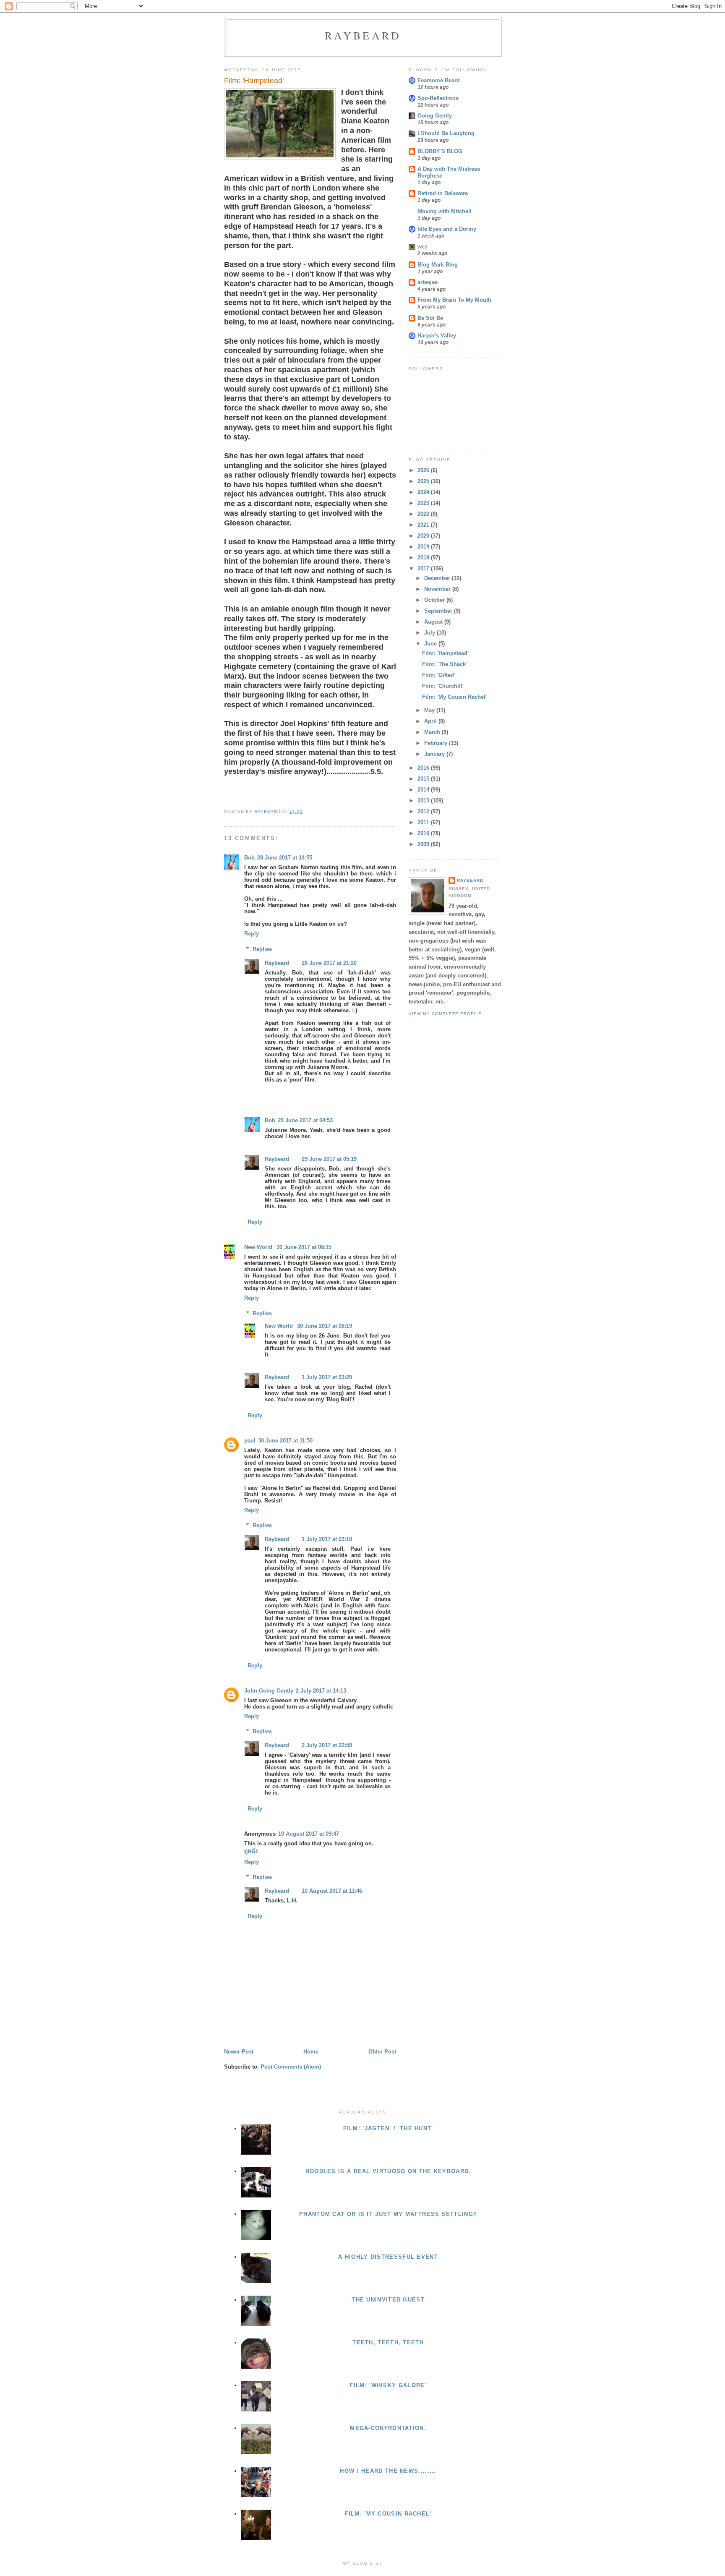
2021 (424, 525)
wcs (422, 247)
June (431, 644)
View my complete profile (445, 1014)
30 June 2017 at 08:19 (325, 1326)
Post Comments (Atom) (291, 2067)
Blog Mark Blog (438, 265)
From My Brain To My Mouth (454, 300)
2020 (424, 536)
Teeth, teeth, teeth (388, 2342)
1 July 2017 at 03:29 (327, 1377)
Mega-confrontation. (388, 2428)
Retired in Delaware (443, 193)
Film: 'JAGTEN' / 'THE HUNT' (388, 2128)
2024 (424, 492)
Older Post (382, 2052)
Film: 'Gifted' (439, 675)
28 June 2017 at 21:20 (329, 963)
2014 (424, 790)
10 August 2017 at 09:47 (309, 1834)
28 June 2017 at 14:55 (285, 858)
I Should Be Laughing (446, 133)
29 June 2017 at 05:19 (329, 1159)
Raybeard (363, 35)
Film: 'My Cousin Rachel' (454, 697)
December (438, 578)
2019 (424, 547)
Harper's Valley (437, 336)
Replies (262, 949)
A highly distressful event (388, 2257)
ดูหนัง (251, 1851)
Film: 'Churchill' (443, 686)
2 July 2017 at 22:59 (327, 1745)
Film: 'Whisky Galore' (388, 2385)
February (437, 743)
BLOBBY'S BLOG (440, 151)
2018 (424, 558)
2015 (424, 779)
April (431, 721)
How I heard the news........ (388, 2471)
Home (311, 2052)
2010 (424, 833)
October (435, 600)
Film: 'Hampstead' (445, 653)
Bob (249, 858)
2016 (424, 768)
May (430, 710)
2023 (424, 503)
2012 (424, 811)
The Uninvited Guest (388, 2300)
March (433, 732)
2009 (424, 844)
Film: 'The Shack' (445, 664)
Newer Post (239, 2052)
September (439, 611)
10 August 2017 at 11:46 (332, 1891)
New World (259, 1247)
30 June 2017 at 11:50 (285, 1441)
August (434, 622)
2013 (424, 801)
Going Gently (435, 116)
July (430, 633)
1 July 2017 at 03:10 (327, 1539)
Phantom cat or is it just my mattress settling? (388, 2214)
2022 (424, 514)
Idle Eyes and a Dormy (447, 229)
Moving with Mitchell (445, 211)
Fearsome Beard (439, 80)
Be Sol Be (430, 318)
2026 (424, 470)
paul (250, 1441)
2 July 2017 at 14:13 (321, 1691)
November (438, 589)
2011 (424, 822)
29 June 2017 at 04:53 (305, 1120)
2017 (424, 568)
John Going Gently (269, 1691)
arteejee (428, 282)
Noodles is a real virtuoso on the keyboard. (388, 2171)
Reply (252, 934)
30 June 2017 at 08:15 (304, 1247)
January (435, 754)
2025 (424, 481)
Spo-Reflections (438, 98)
